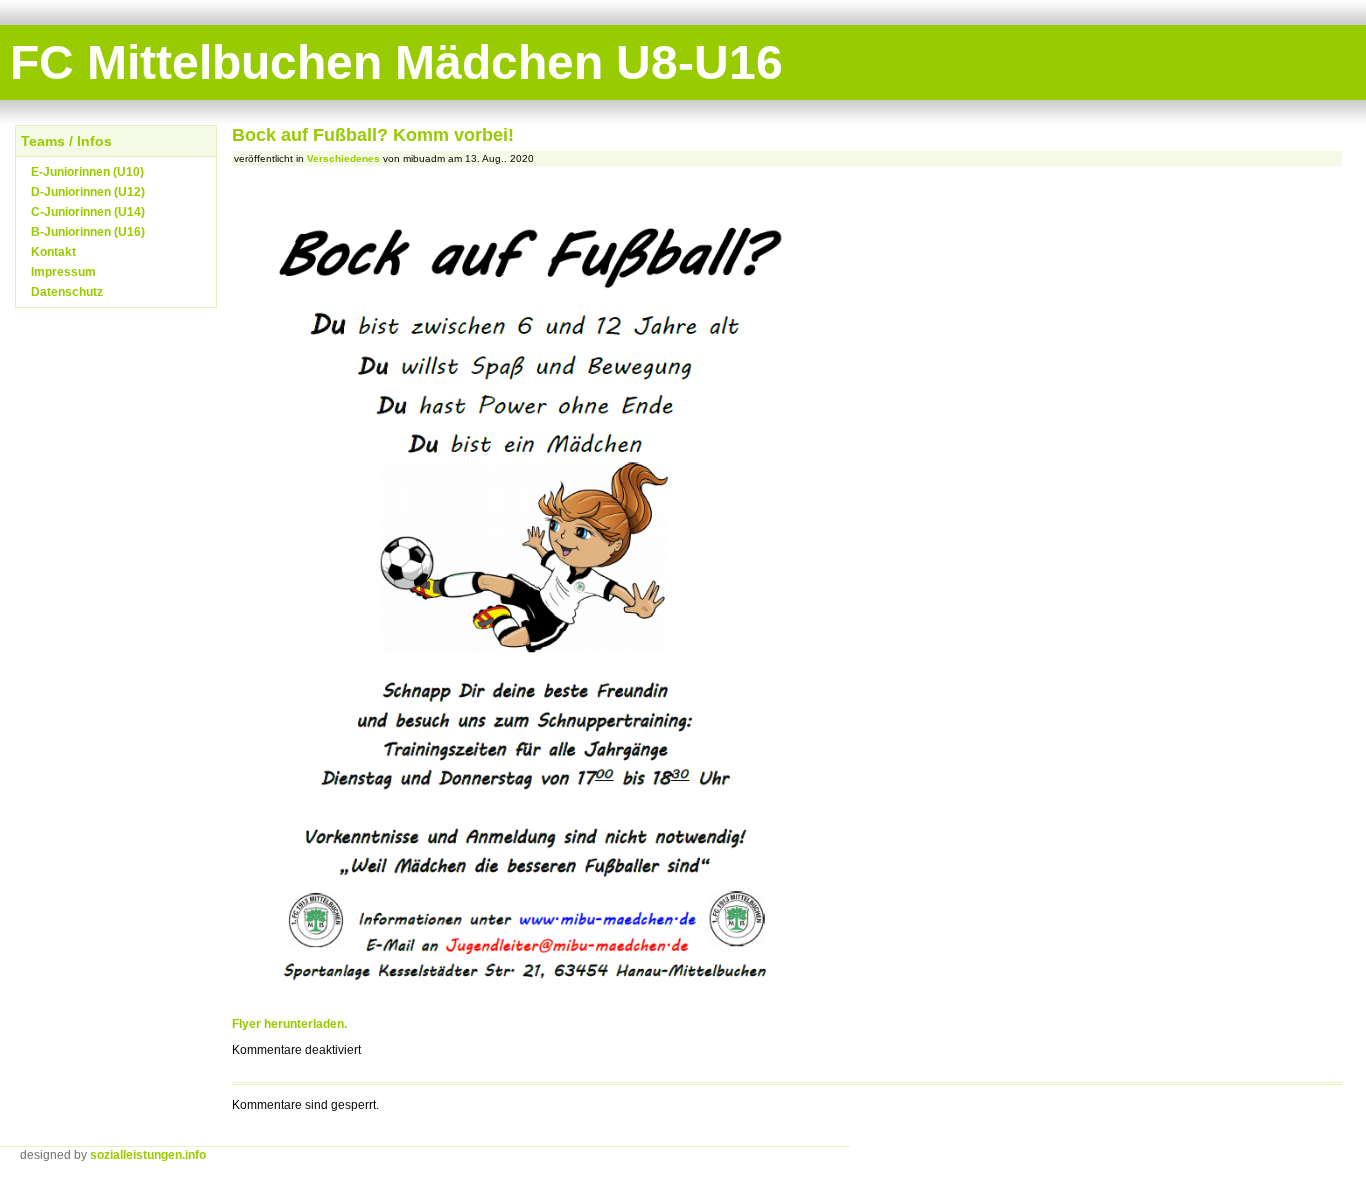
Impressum (63, 272)
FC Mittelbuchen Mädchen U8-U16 (396, 62)
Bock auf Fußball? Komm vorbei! (373, 135)
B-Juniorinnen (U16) (88, 232)
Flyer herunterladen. (289, 1024)
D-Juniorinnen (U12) (88, 192)
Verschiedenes (343, 158)
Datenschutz (67, 292)
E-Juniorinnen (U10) (87, 172)
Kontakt (53, 252)
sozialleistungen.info (148, 1155)
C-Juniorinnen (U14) (88, 212)
